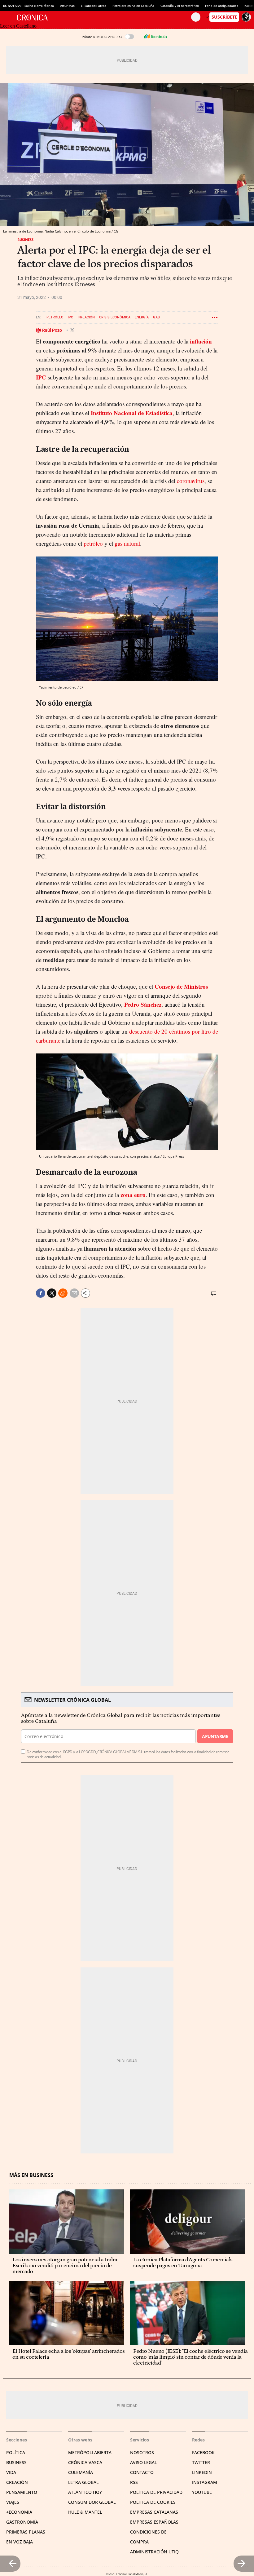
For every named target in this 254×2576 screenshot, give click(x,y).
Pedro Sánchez (143, 1004)
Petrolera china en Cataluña (133, 6)
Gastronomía (22, 2522)
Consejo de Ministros (181, 986)
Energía (142, 317)
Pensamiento (22, 2492)
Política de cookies (153, 2502)
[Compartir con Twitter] (52, 1293)
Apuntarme (215, 1736)
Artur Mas (67, 6)
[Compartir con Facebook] (41, 1293)
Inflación (86, 317)
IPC (70, 317)
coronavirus (191, 481)
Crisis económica (115, 317)
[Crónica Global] (104, 17)
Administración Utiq (154, 2552)
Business (25, 239)
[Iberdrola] (155, 37)
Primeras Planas (26, 2532)
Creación (17, 2482)
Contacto (142, 2472)
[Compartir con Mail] (74, 1293)
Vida (11, 2472)
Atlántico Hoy (85, 2492)
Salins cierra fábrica (39, 6)
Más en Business (31, 2175)
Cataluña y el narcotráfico (180, 6)
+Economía (19, 2512)
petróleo (93, 543)
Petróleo (55, 317)
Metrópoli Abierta (90, 2452)
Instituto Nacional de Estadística (132, 413)
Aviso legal (143, 2462)
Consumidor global (92, 2502)
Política (16, 2452)
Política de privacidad (156, 2492)
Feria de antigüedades (222, 6)
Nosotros (142, 2452)
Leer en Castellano (18, 26)
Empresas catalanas (154, 2512)
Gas (156, 317)
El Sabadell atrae (94, 6)
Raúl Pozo (53, 330)
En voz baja (20, 2542)
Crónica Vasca (85, 2462)
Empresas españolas (154, 2522)
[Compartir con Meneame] (63, 1293)
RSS (134, 2482)
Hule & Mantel (85, 2512)
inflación (201, 341)
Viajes (13, 2502)
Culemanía (81, 2472)
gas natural (127, 543)
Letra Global (83, 2482)
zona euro (133, 1195)
